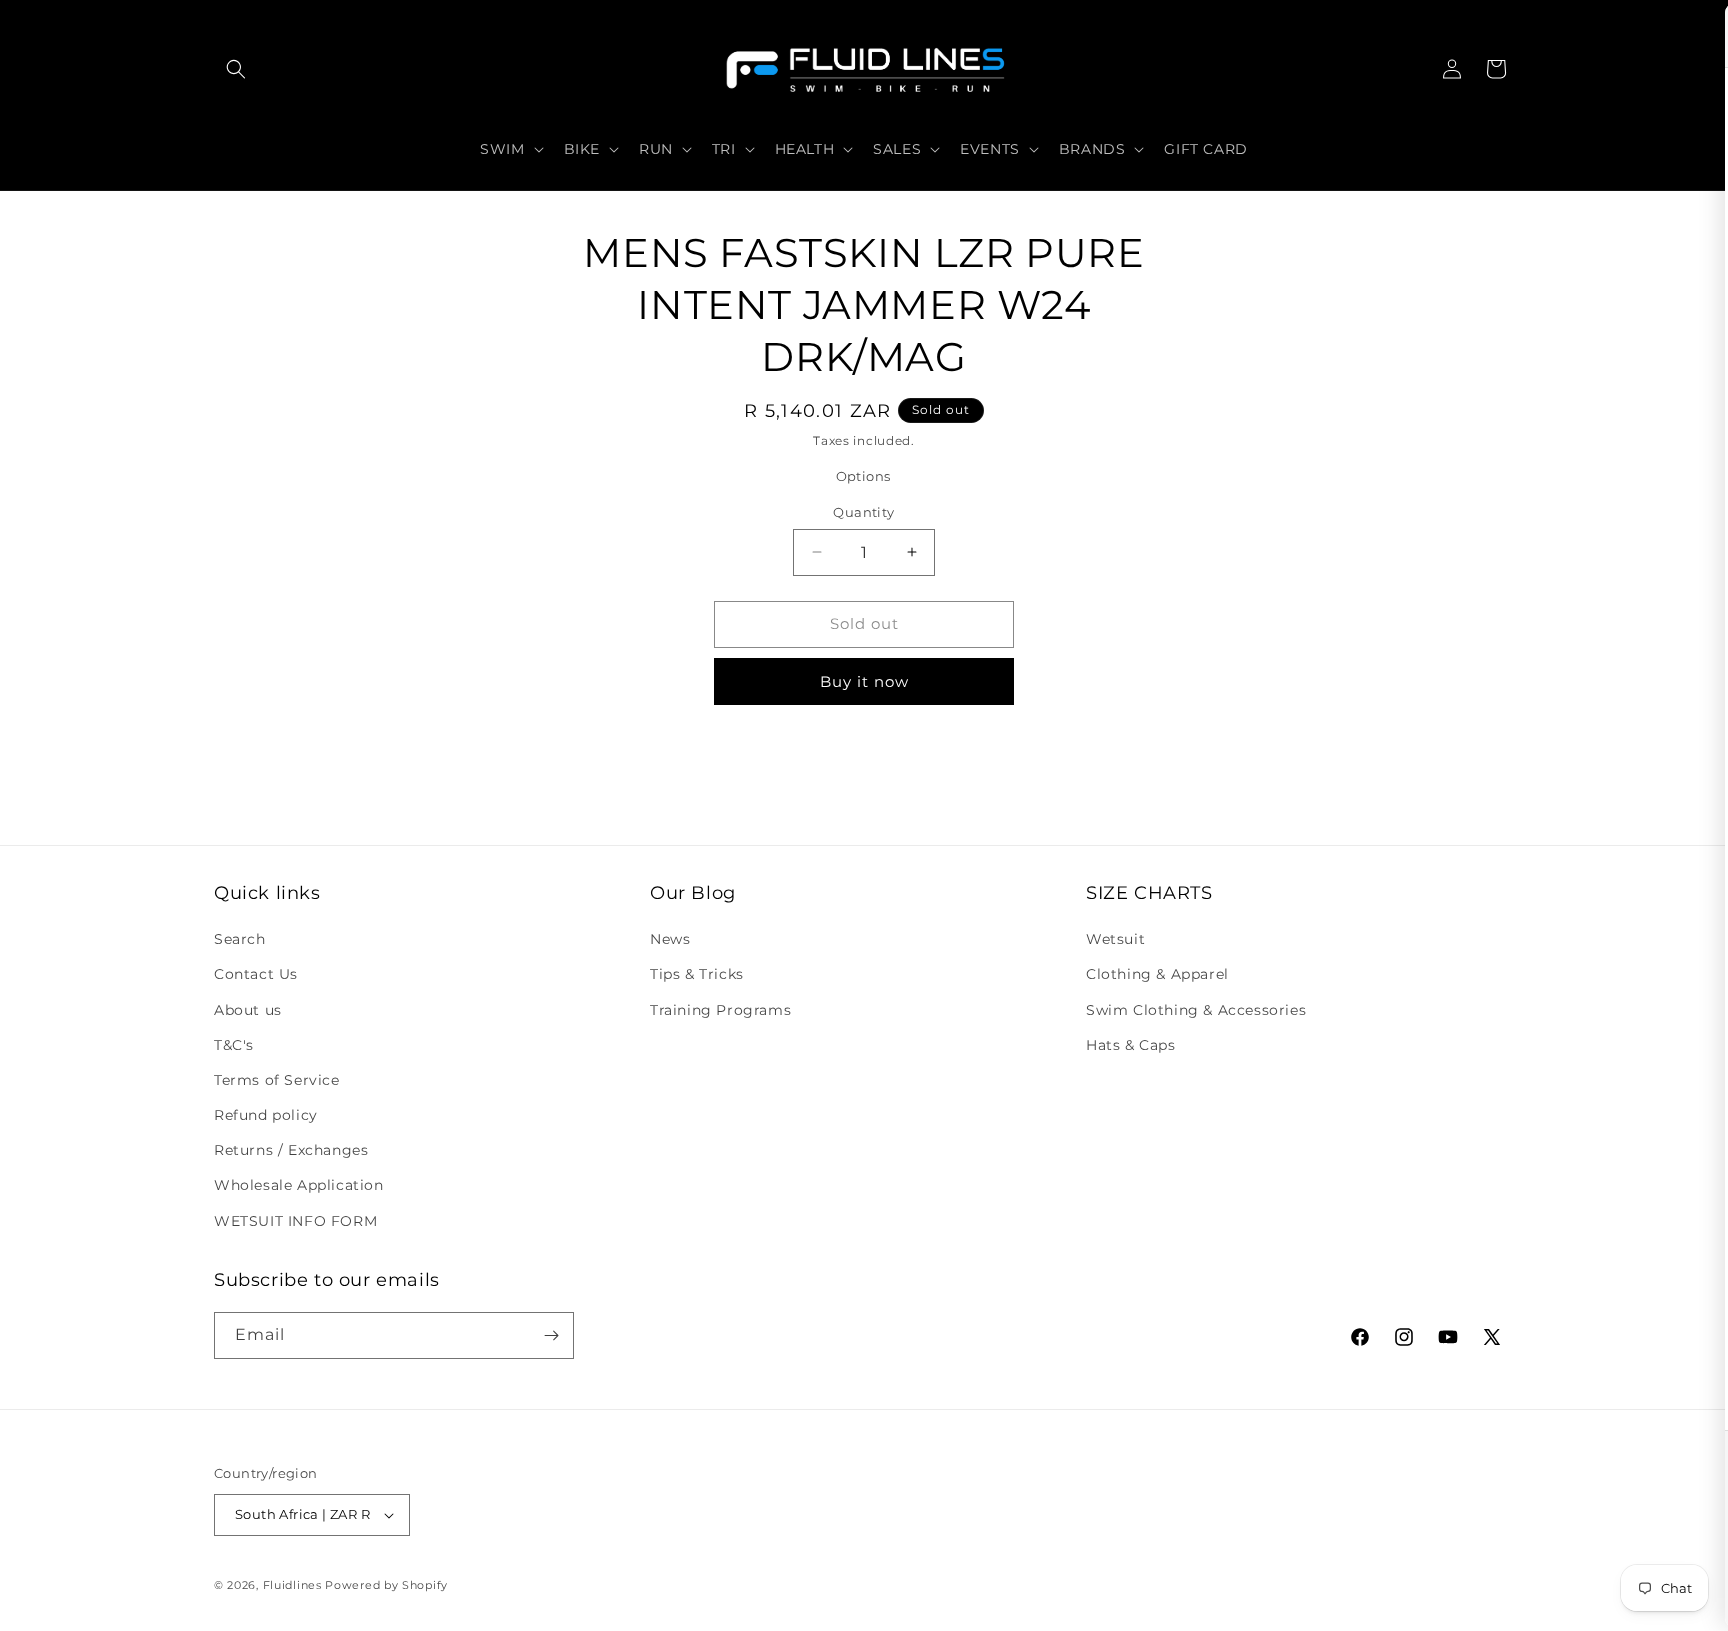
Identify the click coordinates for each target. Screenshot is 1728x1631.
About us (248, 1010)
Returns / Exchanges (291, 1150)
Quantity (863, 512)
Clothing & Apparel (1157, 974)
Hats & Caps (1131, 1045)
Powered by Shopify (386, 1585)
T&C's (234, 1045)
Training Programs (720, 1010)
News (670, 939)
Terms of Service (277, 1080)
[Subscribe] (551, 1335)
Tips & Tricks (697, 974)
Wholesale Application (299, 1185)
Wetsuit (1115, 939)
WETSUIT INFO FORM (295, 1221)
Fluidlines (292, 1585)
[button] (236, 69)
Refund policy (266, 1115)
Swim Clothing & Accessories (1196, 1010)
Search (240, 939)
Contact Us (256, 974)
